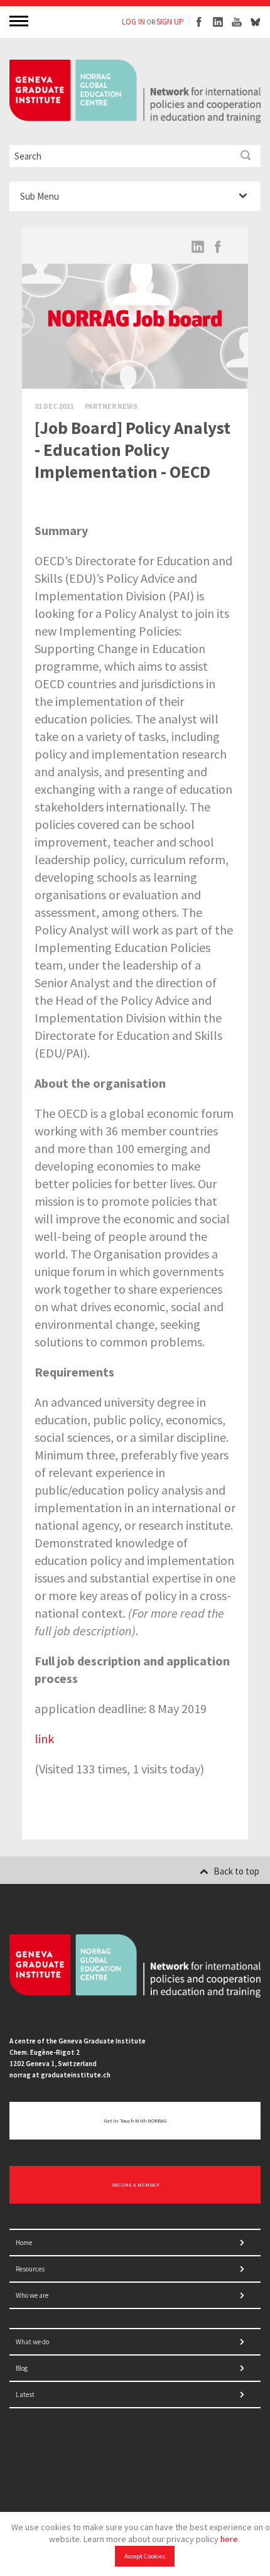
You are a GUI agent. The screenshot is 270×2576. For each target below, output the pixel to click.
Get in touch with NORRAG (135, 2121)
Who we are (32, 2295)
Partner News (111, 406)
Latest (25, 2395)
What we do (32, 2342)
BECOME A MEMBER (135, 2185)
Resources (30, 2269)
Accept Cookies (145, 2556)
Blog (22, 2368)
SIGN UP (170, 22)
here (229, 2539)
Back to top (236, 1871)
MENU (20, 20)
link (44, 1739)
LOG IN (133, 22)
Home (24, 2243)
